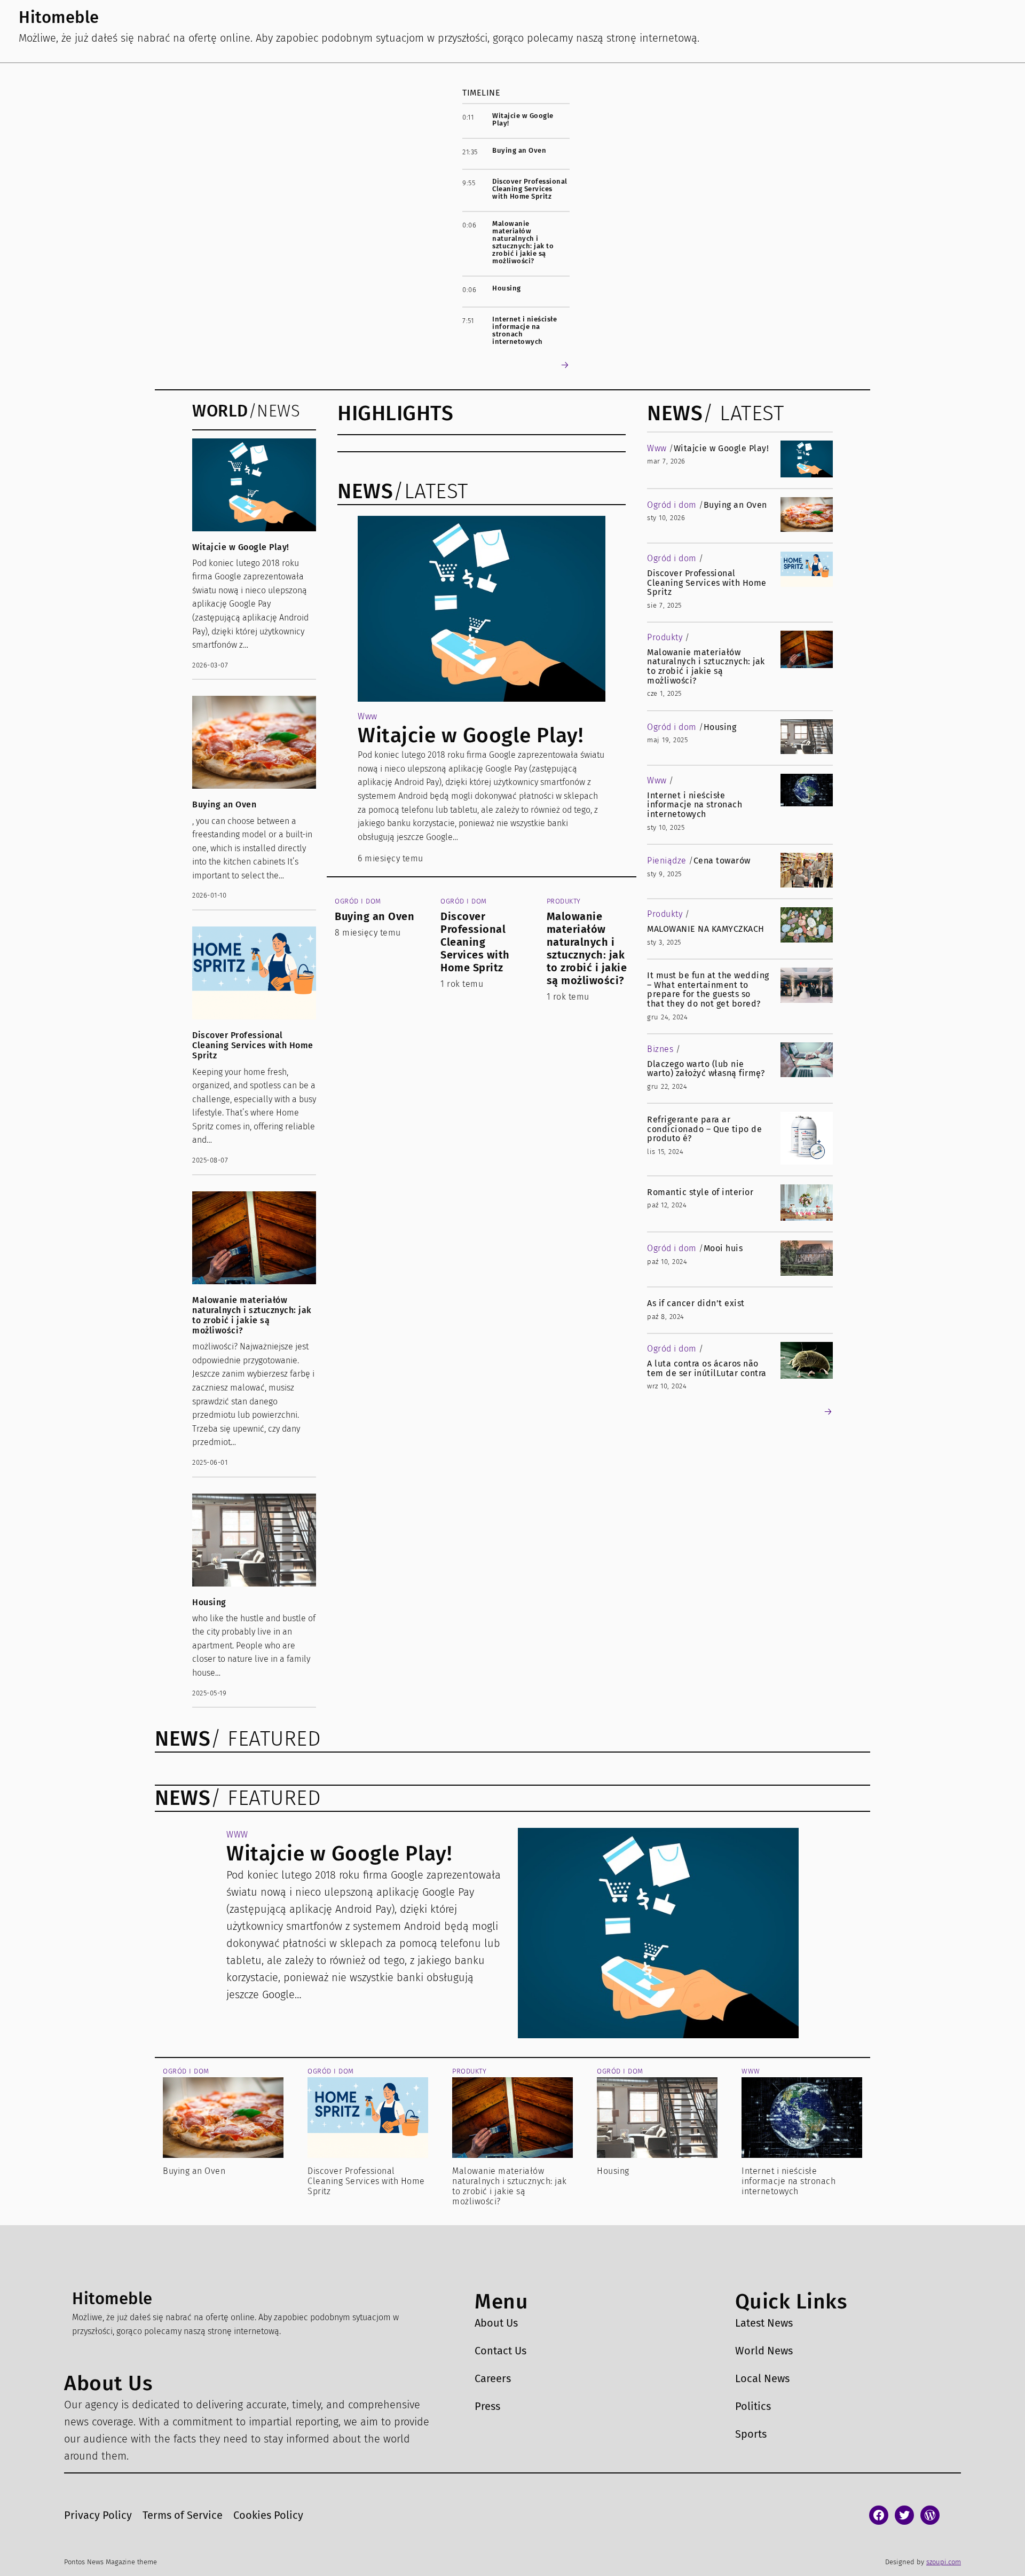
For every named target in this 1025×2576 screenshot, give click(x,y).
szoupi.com (944, 2562)
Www (368, 716)
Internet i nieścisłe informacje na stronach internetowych (525, 331)
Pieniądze (667, 861)
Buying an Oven (519, 151)
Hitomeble (59, 17)
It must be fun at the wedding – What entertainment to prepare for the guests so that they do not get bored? (708, 989)
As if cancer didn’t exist (696, 1303)
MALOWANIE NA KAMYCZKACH (706, 929)
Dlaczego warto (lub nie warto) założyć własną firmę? (706, 1069)
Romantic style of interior (700, 1192)
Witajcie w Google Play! (523, 120)
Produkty (564, 901)
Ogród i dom (358, 901)
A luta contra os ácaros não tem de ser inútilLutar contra (707, 1368)
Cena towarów (722, 861)
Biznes (660, 1049)
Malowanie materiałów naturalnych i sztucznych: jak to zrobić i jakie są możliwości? (523, 242)
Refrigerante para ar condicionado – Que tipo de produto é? (704, 1129)
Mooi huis (723, 1248)
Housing (507, 288)
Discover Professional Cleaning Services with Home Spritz (530, 189)
